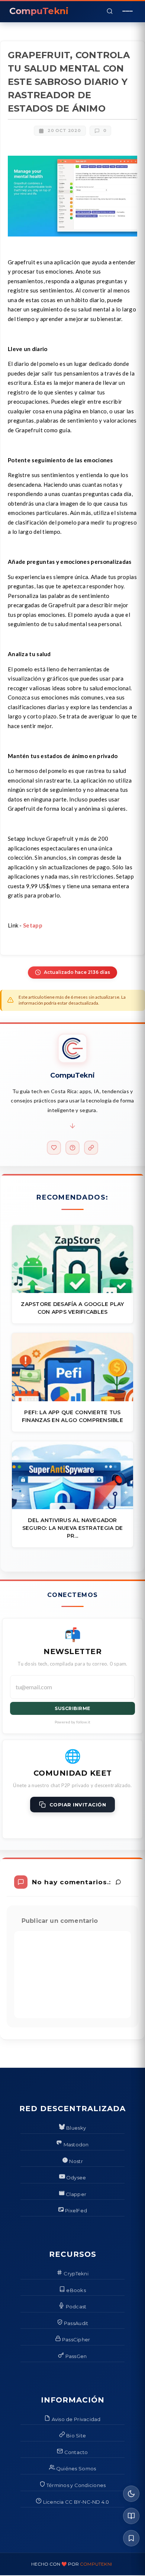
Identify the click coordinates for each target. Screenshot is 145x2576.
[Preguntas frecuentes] (72, 1148)
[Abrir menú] (128, 11)
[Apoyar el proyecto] (54, 1148)
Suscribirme (72, 1708)
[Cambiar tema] (131, 2494)
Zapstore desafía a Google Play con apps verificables (72, 1308)
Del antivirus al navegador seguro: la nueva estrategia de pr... (72, 1528)
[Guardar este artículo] (131, 2538)
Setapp (33, 925)
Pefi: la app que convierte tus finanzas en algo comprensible (72, 1416)
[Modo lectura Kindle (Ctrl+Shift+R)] (131, 2516)
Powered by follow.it (73, 1722)
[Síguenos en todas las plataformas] (91, 1148)
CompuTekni (96, 2564)
